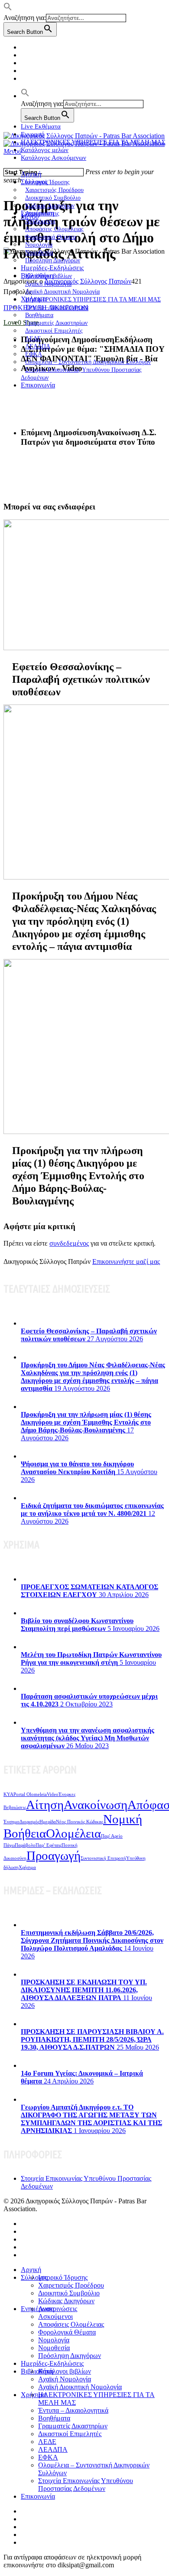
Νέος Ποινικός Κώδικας (80, 1822)
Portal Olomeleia (30, 1794)
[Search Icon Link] (25, 96)
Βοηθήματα (54, 2418)
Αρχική (31, 174)
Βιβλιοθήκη (37, 2371)
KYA (8, 1794)
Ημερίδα (48, 1822)
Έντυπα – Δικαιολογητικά (73, 2410)
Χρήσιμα (27, 1867)
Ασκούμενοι (55, 2316)
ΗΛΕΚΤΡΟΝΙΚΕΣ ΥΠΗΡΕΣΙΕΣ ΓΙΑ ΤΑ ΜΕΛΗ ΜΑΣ (93, 299)
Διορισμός (29, 1822)
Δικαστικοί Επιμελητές (54, 331)
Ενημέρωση (37, 2309)
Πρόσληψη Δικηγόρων (53, 260)
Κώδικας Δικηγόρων (66, 2301)
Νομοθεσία (54, 2348)
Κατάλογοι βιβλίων (65, 2371)
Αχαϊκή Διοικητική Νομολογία (80, 2387)
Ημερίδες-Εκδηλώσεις (52, 268)
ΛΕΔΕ (47, 2442)
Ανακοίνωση (96, 1805)
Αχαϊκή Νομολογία (65, 2379)
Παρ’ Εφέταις (49, 1845)
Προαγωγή (54, 1855)
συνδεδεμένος (69, 1243)
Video (53, 1794)
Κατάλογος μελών (45, 150)
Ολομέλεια (73, 1833)
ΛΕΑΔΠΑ (53, 2449)
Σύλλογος (34, 2277)
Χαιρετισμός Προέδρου (71, 2285)
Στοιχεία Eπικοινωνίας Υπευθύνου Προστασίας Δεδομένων (81, 374)
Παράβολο (25, 1845)
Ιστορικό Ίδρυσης (63, 2277)
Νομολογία (54, 2340)
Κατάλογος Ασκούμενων (54, 158)
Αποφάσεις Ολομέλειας (71, 2324)
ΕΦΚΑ (48, 2457)
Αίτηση (45, 1805)
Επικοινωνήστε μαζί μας (126, 1262)
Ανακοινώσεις (58, 2309)
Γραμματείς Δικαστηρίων (73, 2426)
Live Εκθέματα (41, 126)
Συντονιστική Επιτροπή (103, 1858)
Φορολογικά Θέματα (67, 2332)
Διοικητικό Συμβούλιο (69, 2293)
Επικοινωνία (38, 385)
